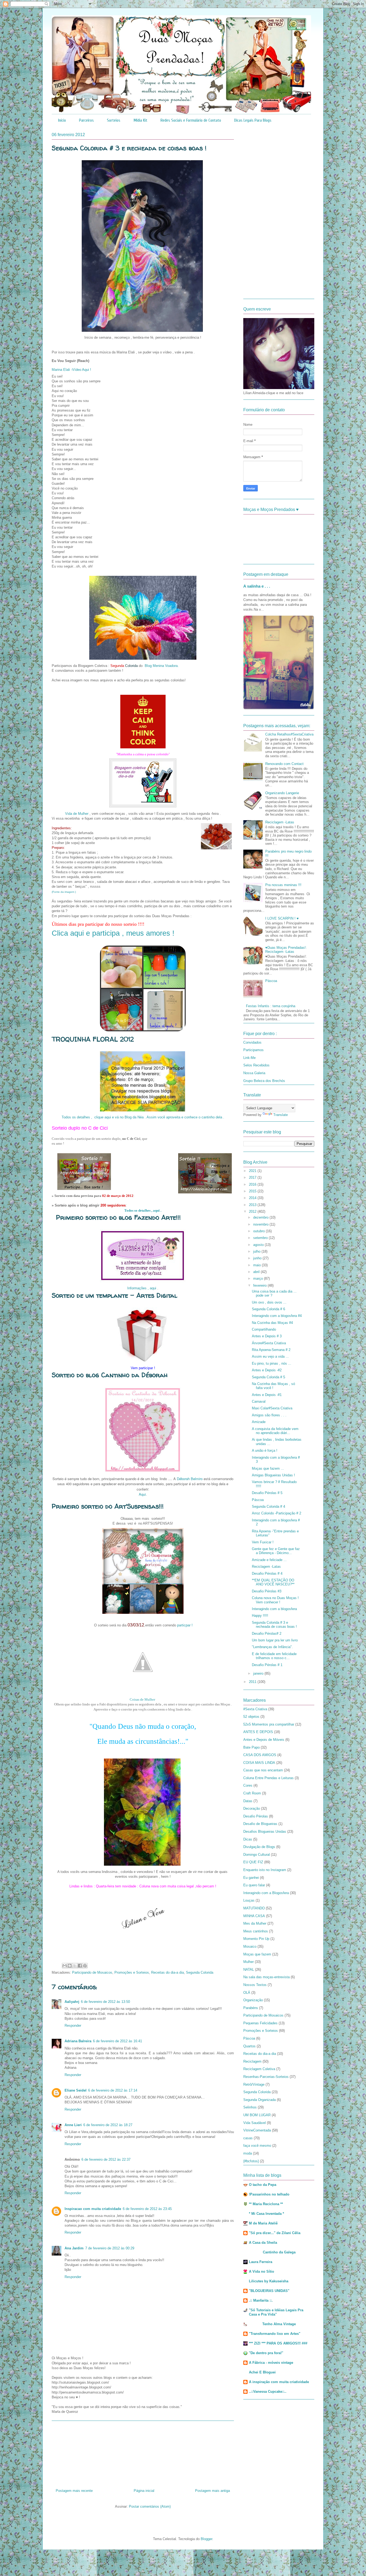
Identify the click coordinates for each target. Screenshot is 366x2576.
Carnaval (259, 1401)
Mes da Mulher (255, 1923)
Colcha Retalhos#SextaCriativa (289, 734)
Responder (73, 2026)
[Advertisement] (143, 2453)
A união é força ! (265, 1451)
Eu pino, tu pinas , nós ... (272, 1363)
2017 (253, 1177)
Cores (248, 1785)
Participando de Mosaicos (92, 1972)
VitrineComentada (257, 2130)
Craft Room (252, 1793)
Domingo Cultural (257, 1855)
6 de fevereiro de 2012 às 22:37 (106, 2159)
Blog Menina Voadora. (162, 666)
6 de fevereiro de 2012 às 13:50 (105, 2002)
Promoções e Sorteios (132, 1972)
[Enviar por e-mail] (65, 1966)
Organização (253, 2000)
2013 (253, 1205)
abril (257, 1272)
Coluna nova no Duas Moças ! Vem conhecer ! (275, 1600)
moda (248, 2153)
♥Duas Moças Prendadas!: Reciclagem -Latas (286, 950)
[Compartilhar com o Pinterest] (85, 1966)
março (259, 1278)
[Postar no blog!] (70, 1966)
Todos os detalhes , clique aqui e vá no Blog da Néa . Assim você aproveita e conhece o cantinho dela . (143, 1117)
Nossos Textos (255, 1985)
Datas (248, 1801)
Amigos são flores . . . (269, 1415)
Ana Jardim (74, 2248)
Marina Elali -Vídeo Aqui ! (71, 370)
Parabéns (251, 2008)
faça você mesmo (257, 2146)
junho (258, 1258)
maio (257, 1265)
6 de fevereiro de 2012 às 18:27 (108, 2125)
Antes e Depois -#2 (267, 1370)
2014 (253, 1198)
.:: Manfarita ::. (261, 2300)
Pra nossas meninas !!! (283, 885)
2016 (253, 1184)
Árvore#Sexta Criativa (269, 1343)
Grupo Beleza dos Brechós (264, 1081)
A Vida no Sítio (262, 2271)
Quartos (249, 2046)
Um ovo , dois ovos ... (269, 1302)
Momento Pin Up (256, 1939)
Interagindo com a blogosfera (274, 1609)
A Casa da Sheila (263, 2243)
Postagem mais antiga (212, 2491)
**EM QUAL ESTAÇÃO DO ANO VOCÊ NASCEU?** (273, 1582)
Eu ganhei (251, 1878)
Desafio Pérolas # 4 (267, 1573)
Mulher (249, 1962)
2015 (253, 1191)
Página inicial (144, 2491)
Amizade (259, 1422)
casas (248, 2138)
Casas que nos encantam (263, 1770)
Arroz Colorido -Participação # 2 (277, 1513)
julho (257, 1251)
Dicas (248, 1839)
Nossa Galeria (254, 1073)
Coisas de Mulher (143, 1699)
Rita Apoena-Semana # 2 (271, 1350)
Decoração (252, 1808)
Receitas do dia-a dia (167, 1972)
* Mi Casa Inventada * (266, 2214)
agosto (259, 1245)
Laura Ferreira (261, 2262)
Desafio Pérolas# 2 (267, 1634)
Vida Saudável (255, 2123)
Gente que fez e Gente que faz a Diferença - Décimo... (276, 1551)
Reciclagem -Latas (280, 822)
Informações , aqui (142, 1288)
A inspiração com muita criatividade (279, 2382)
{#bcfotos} (251, 2161)
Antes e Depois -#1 (267, 1395)
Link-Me (249, 1058)
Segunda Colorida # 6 (268, 1309)
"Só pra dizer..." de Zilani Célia (275, 2233)
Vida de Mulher (77, 814)
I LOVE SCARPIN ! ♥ (282, 918)
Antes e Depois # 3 (267, 1336)
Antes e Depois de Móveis (264, 1740)
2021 (253, 1171)
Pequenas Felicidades (260, 2023)
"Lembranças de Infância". (272, 1647)
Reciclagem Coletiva (259, 2069)
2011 (253, 1682)
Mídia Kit (140, 120)
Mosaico (250, 1946)
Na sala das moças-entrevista (266, 1977)
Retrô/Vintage (254, 2084)
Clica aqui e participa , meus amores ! (113, 933)
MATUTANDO (254, 1908)
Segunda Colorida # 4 (268, 1507)
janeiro (259, 1673)
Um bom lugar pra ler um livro (275, 1640)
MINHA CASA (254, 1916)
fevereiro (260, 1285)
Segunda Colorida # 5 (268, 1377)
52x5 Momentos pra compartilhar (269, 1724)
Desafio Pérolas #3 (267, 1591)
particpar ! (184, 1625)
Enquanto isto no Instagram (265, 1870)
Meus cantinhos (256, 1931)
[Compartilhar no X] (75, 1966)
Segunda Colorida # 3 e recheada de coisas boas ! (274, 1625)
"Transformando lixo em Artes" (275, 2334)
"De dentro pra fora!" (266, 2353)
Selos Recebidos (256, 1065)
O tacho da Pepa (263, 2185)
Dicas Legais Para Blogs (253, 120)
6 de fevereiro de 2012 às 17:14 (113, 2090)
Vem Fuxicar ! (263, 1542)
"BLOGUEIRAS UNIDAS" (269, 2291)
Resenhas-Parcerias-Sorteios (266, 2077)
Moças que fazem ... (268, 1468)
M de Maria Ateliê (263, 2223)
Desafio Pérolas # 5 (267, 1493)
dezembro (261, 1217)
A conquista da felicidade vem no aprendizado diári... (275, 1431)
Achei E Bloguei (262, 2372)
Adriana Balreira (78, 2041)
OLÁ (247, 1993)
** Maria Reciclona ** (266, 2204)
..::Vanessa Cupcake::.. (268, 2392)
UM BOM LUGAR (257, 2115)
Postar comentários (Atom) (150, 2506)
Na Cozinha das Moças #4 (272, 1323)
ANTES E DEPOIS (258, 1732)
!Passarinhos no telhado (269, 2194)
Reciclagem (252, 2061)
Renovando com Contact (284, 764)
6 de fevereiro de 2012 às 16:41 (117, 2041)
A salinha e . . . (257, 586)
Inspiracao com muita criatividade (93, 2209)
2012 (253, 1212)
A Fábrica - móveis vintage (271, 2363)
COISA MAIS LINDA (259, 1763)
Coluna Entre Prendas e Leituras (268, 1778)
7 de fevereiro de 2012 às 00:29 (110, 2248)
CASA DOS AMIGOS (260, 1755)
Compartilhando (264, 1329)
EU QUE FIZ (253, 1862)
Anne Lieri (73, 2125)
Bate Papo (251, 1747)
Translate (281, 1115)
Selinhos (250, 2107)
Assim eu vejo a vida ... (270, 1356)
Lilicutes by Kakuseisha (269, 2281)
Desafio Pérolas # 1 (267, 1665)
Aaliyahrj (72, 2002)
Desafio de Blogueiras (260, 1824)
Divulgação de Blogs (259, 1847)
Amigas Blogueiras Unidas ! (273, 1475)
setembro (261, 1238)
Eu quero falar (254, 1885)
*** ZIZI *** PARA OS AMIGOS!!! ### (278, 2343)
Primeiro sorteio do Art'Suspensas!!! (108, 1506)
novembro (261, 1224)
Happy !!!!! (260, 1616)
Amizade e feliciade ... (269, 1560)
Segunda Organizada (259, 2100)
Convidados (252, 1042)
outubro (259, 1231)
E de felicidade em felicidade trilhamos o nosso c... (274, 1656)
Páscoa (271, 981)
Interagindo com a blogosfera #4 (277, 1316)
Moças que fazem (257, 1954)
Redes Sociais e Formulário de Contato (191, 120)
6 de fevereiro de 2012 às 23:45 (147, 2209)
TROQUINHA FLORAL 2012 (93, 1039)
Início (62, 120)
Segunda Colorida (200, 1972)
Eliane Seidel (76, 2090)
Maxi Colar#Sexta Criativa (272, 1408)
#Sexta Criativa (255, 1709)
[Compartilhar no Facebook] (80, 1966)
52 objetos (251, 1717)
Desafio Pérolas (256, 1816)
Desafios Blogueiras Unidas (265, 1832)
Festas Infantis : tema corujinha (271, 1006)
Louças (249, 1900)
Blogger (206, 2539)
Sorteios (114, 120)
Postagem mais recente (74, 2491)
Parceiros (86, 120)
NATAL (249, 1970)
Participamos (253, 1050)
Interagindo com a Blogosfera (266, 1893)
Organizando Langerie (282, 793)
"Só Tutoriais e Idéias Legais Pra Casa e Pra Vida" (276, 2312)
